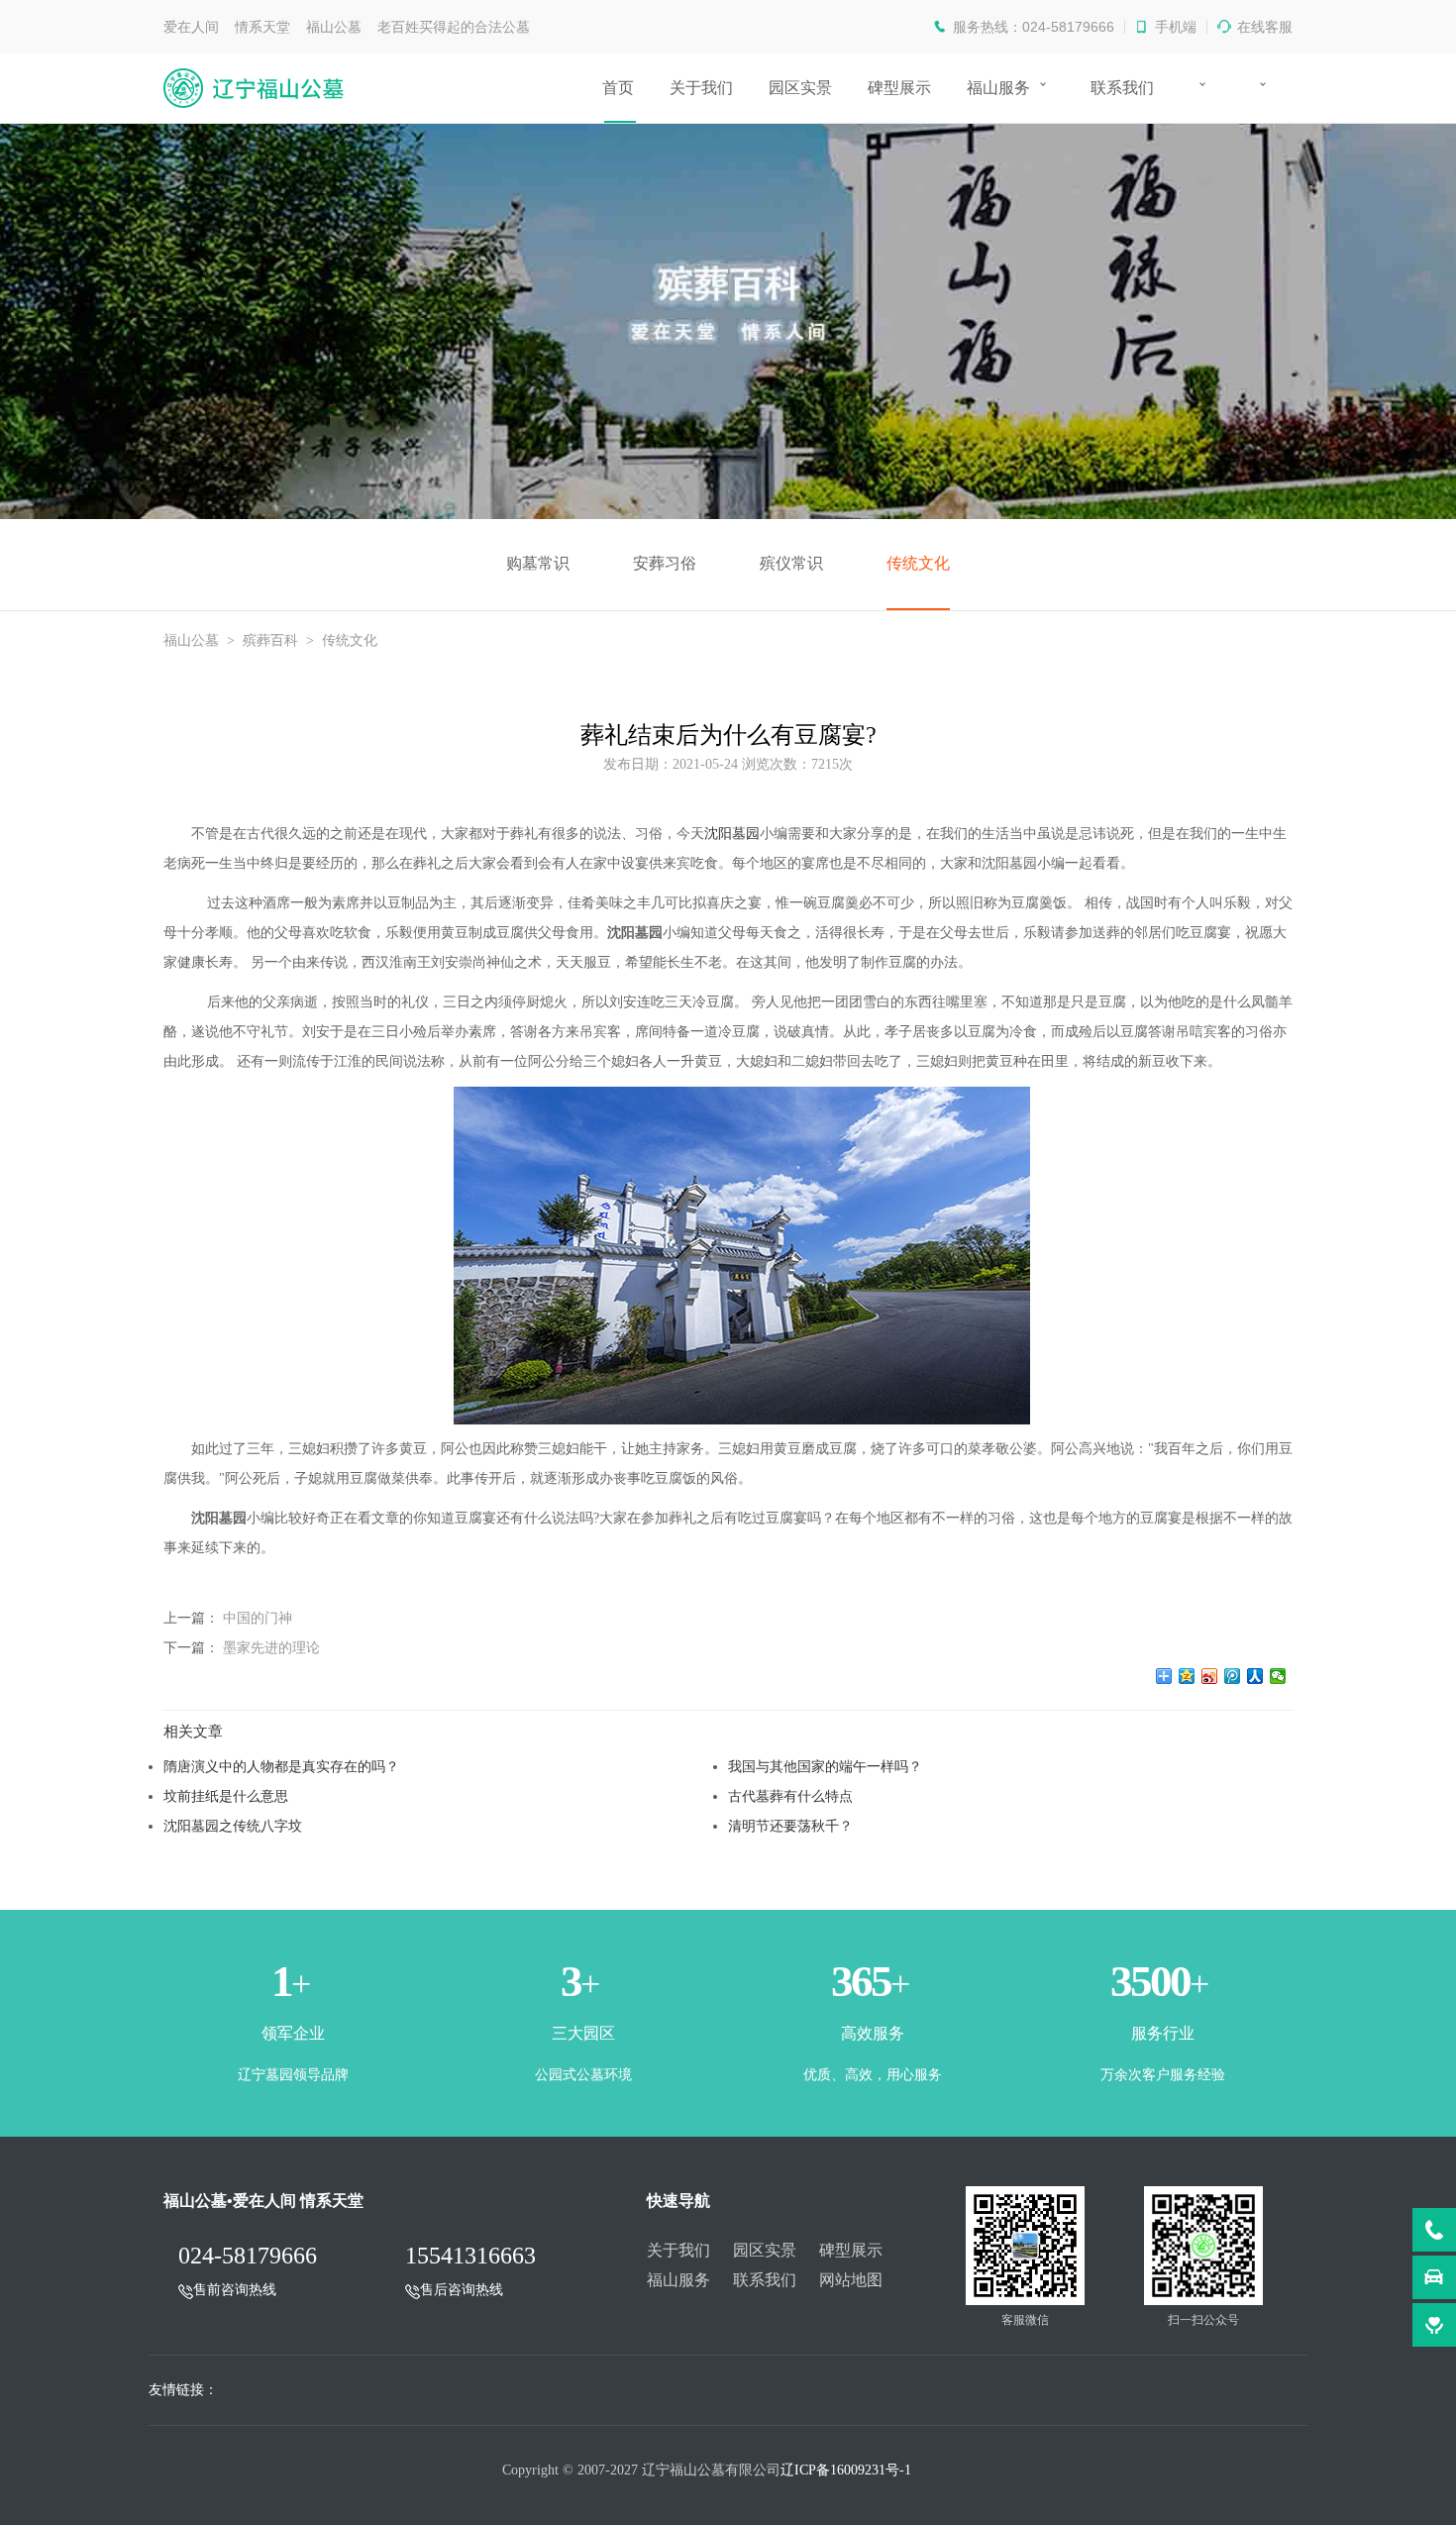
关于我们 (701, 88)
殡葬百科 (270, 640)
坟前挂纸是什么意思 (226, 1796)
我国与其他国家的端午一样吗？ (825, 1766)
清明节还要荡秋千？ (790, 1826)
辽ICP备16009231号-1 (846, 2470)
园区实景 (800, 88)
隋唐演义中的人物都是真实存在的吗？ (281, 1766)
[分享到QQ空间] (1187, 1676)
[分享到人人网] (1255, 1676)
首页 (618, 88)
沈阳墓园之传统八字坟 (233, 1826)
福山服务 (998, 88)
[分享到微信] (1278, 1676)
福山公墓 (191, 640)
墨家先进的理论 (271, 1647)
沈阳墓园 (732, 834)
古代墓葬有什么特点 (790, 1796)
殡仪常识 (791, 563)
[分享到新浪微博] (1210, 1676)
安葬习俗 (665, 563)
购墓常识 (538, 563)
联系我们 (1122, 88)
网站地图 (851, 2280)
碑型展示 (899, 88)
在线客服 (1265, 27)
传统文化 (918, 563)
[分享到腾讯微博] (1233, 1676)
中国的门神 (258, 1618)
